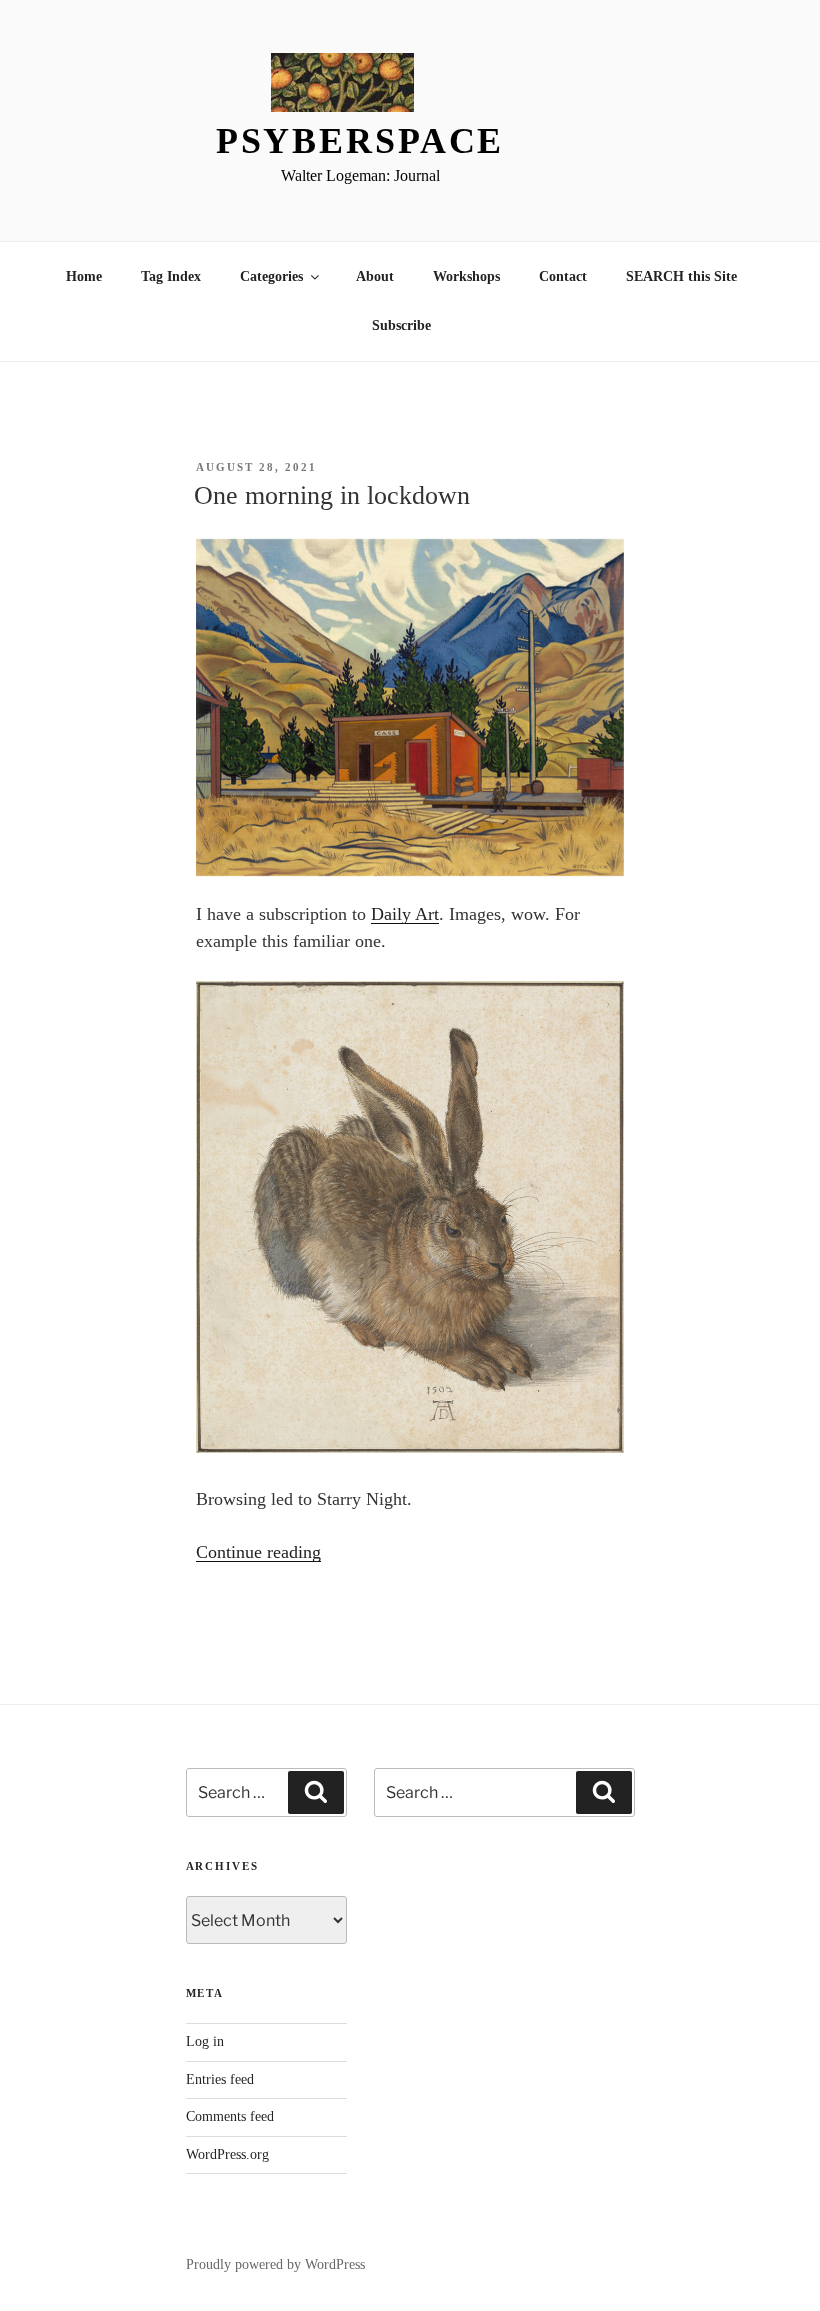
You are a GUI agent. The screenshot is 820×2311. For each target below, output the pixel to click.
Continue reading (258, 1552)
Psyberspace (360, 141)
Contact (563, 276)
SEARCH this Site (681, 276)
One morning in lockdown (332, 495)
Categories (271, 276)
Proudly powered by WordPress (275, 2264)
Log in (205, 2041)
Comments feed (230, 2116)
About (375, 276)
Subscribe (401, 325)
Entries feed (220, 2079)
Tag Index (171, 276)
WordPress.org (227, 2154)
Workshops (466, 276)
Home (84, 276)
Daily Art (405, 914)
